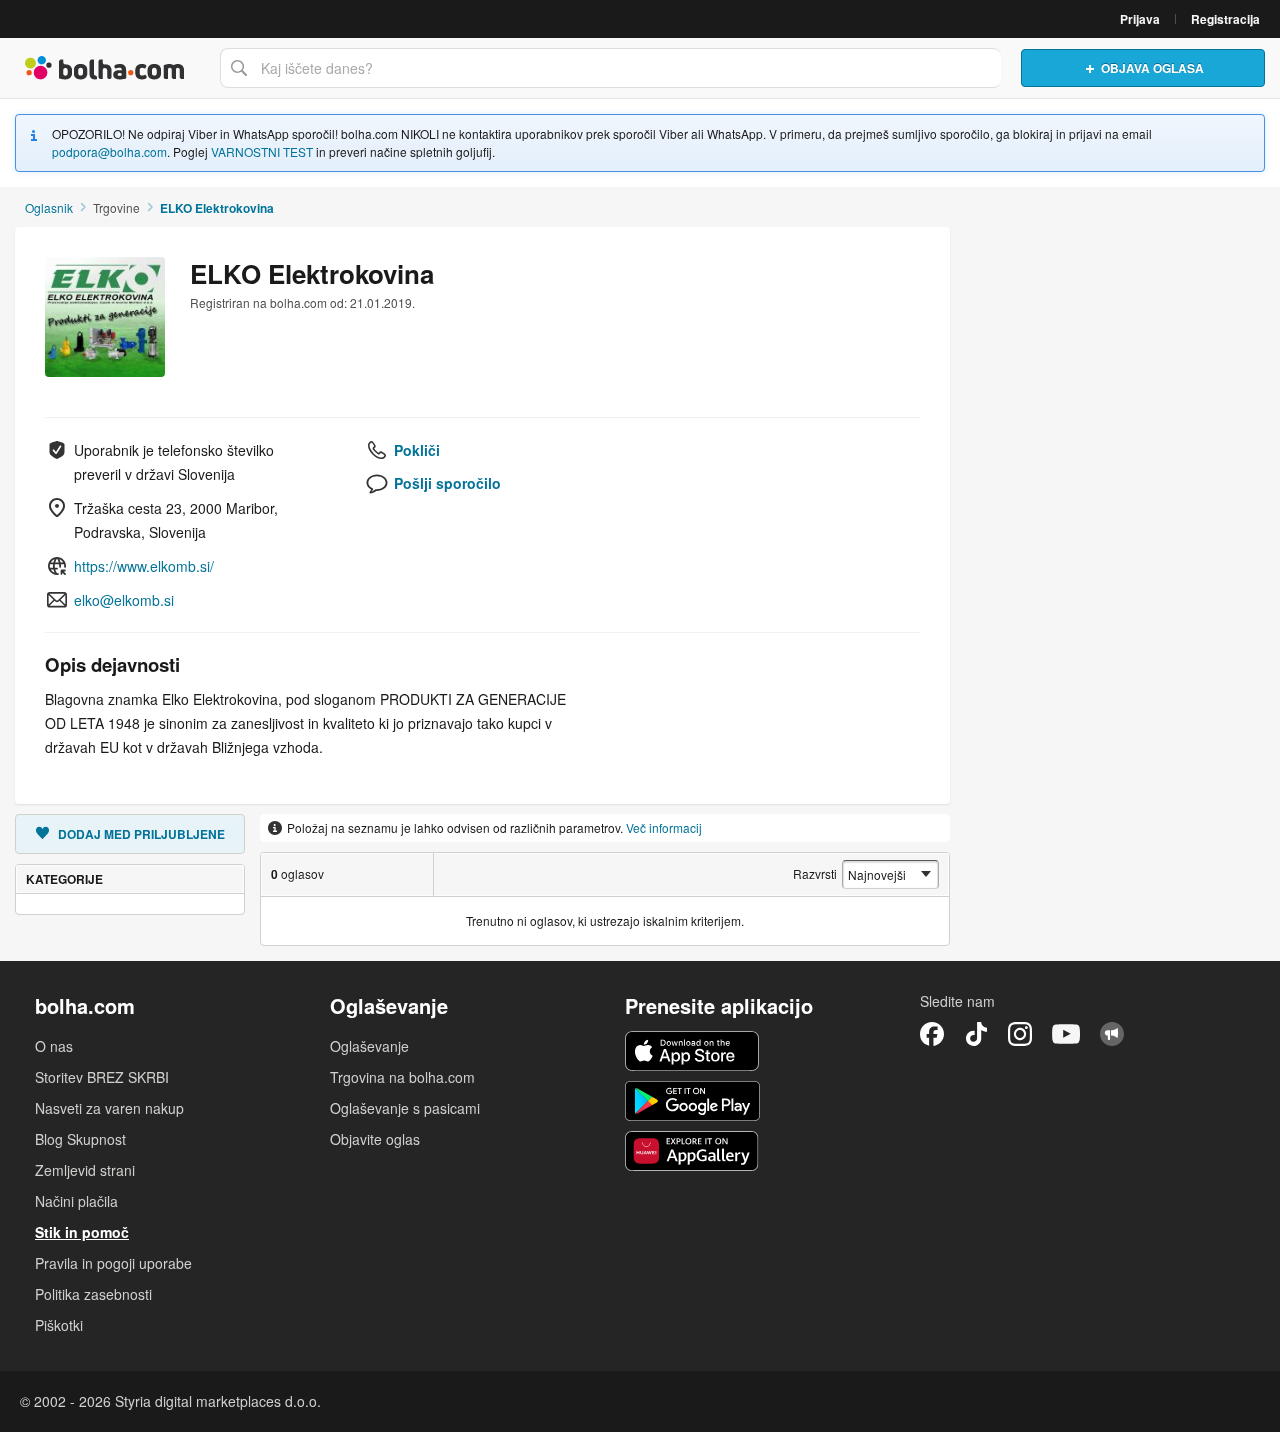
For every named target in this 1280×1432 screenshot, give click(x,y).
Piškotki (59, 1325)
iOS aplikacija (692, 1051)
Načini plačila (76, 1201)
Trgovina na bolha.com (402, 1077)
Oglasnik (49, 207)
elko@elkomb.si (124, 600)
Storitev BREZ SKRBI (102, 1077)
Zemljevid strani (85, 1170)
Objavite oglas (375, 1139)
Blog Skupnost (80, 1139)
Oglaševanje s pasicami (405, 1108)
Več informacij (664, 827)
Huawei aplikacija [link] (692, 1151)
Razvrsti (815, 873)
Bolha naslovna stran (105, 68)
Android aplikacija (692, 1101)
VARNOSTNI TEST (262, 151)
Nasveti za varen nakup (109, 1108)
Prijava (1140, 19)
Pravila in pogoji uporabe (113, 1263)
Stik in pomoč (82, 1232)
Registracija (1225, 19)
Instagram (1020, 1034)
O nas (54, 1046)
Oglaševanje (369, 1046)
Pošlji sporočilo (447, 483)
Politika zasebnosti (93, 1294)
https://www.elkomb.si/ (144, 566)
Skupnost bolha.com (1112, 1034)
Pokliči (417, 450)
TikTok (976, 1034)
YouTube (1066, 1034)
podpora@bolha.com (109, 151)
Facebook (932, 1034)
